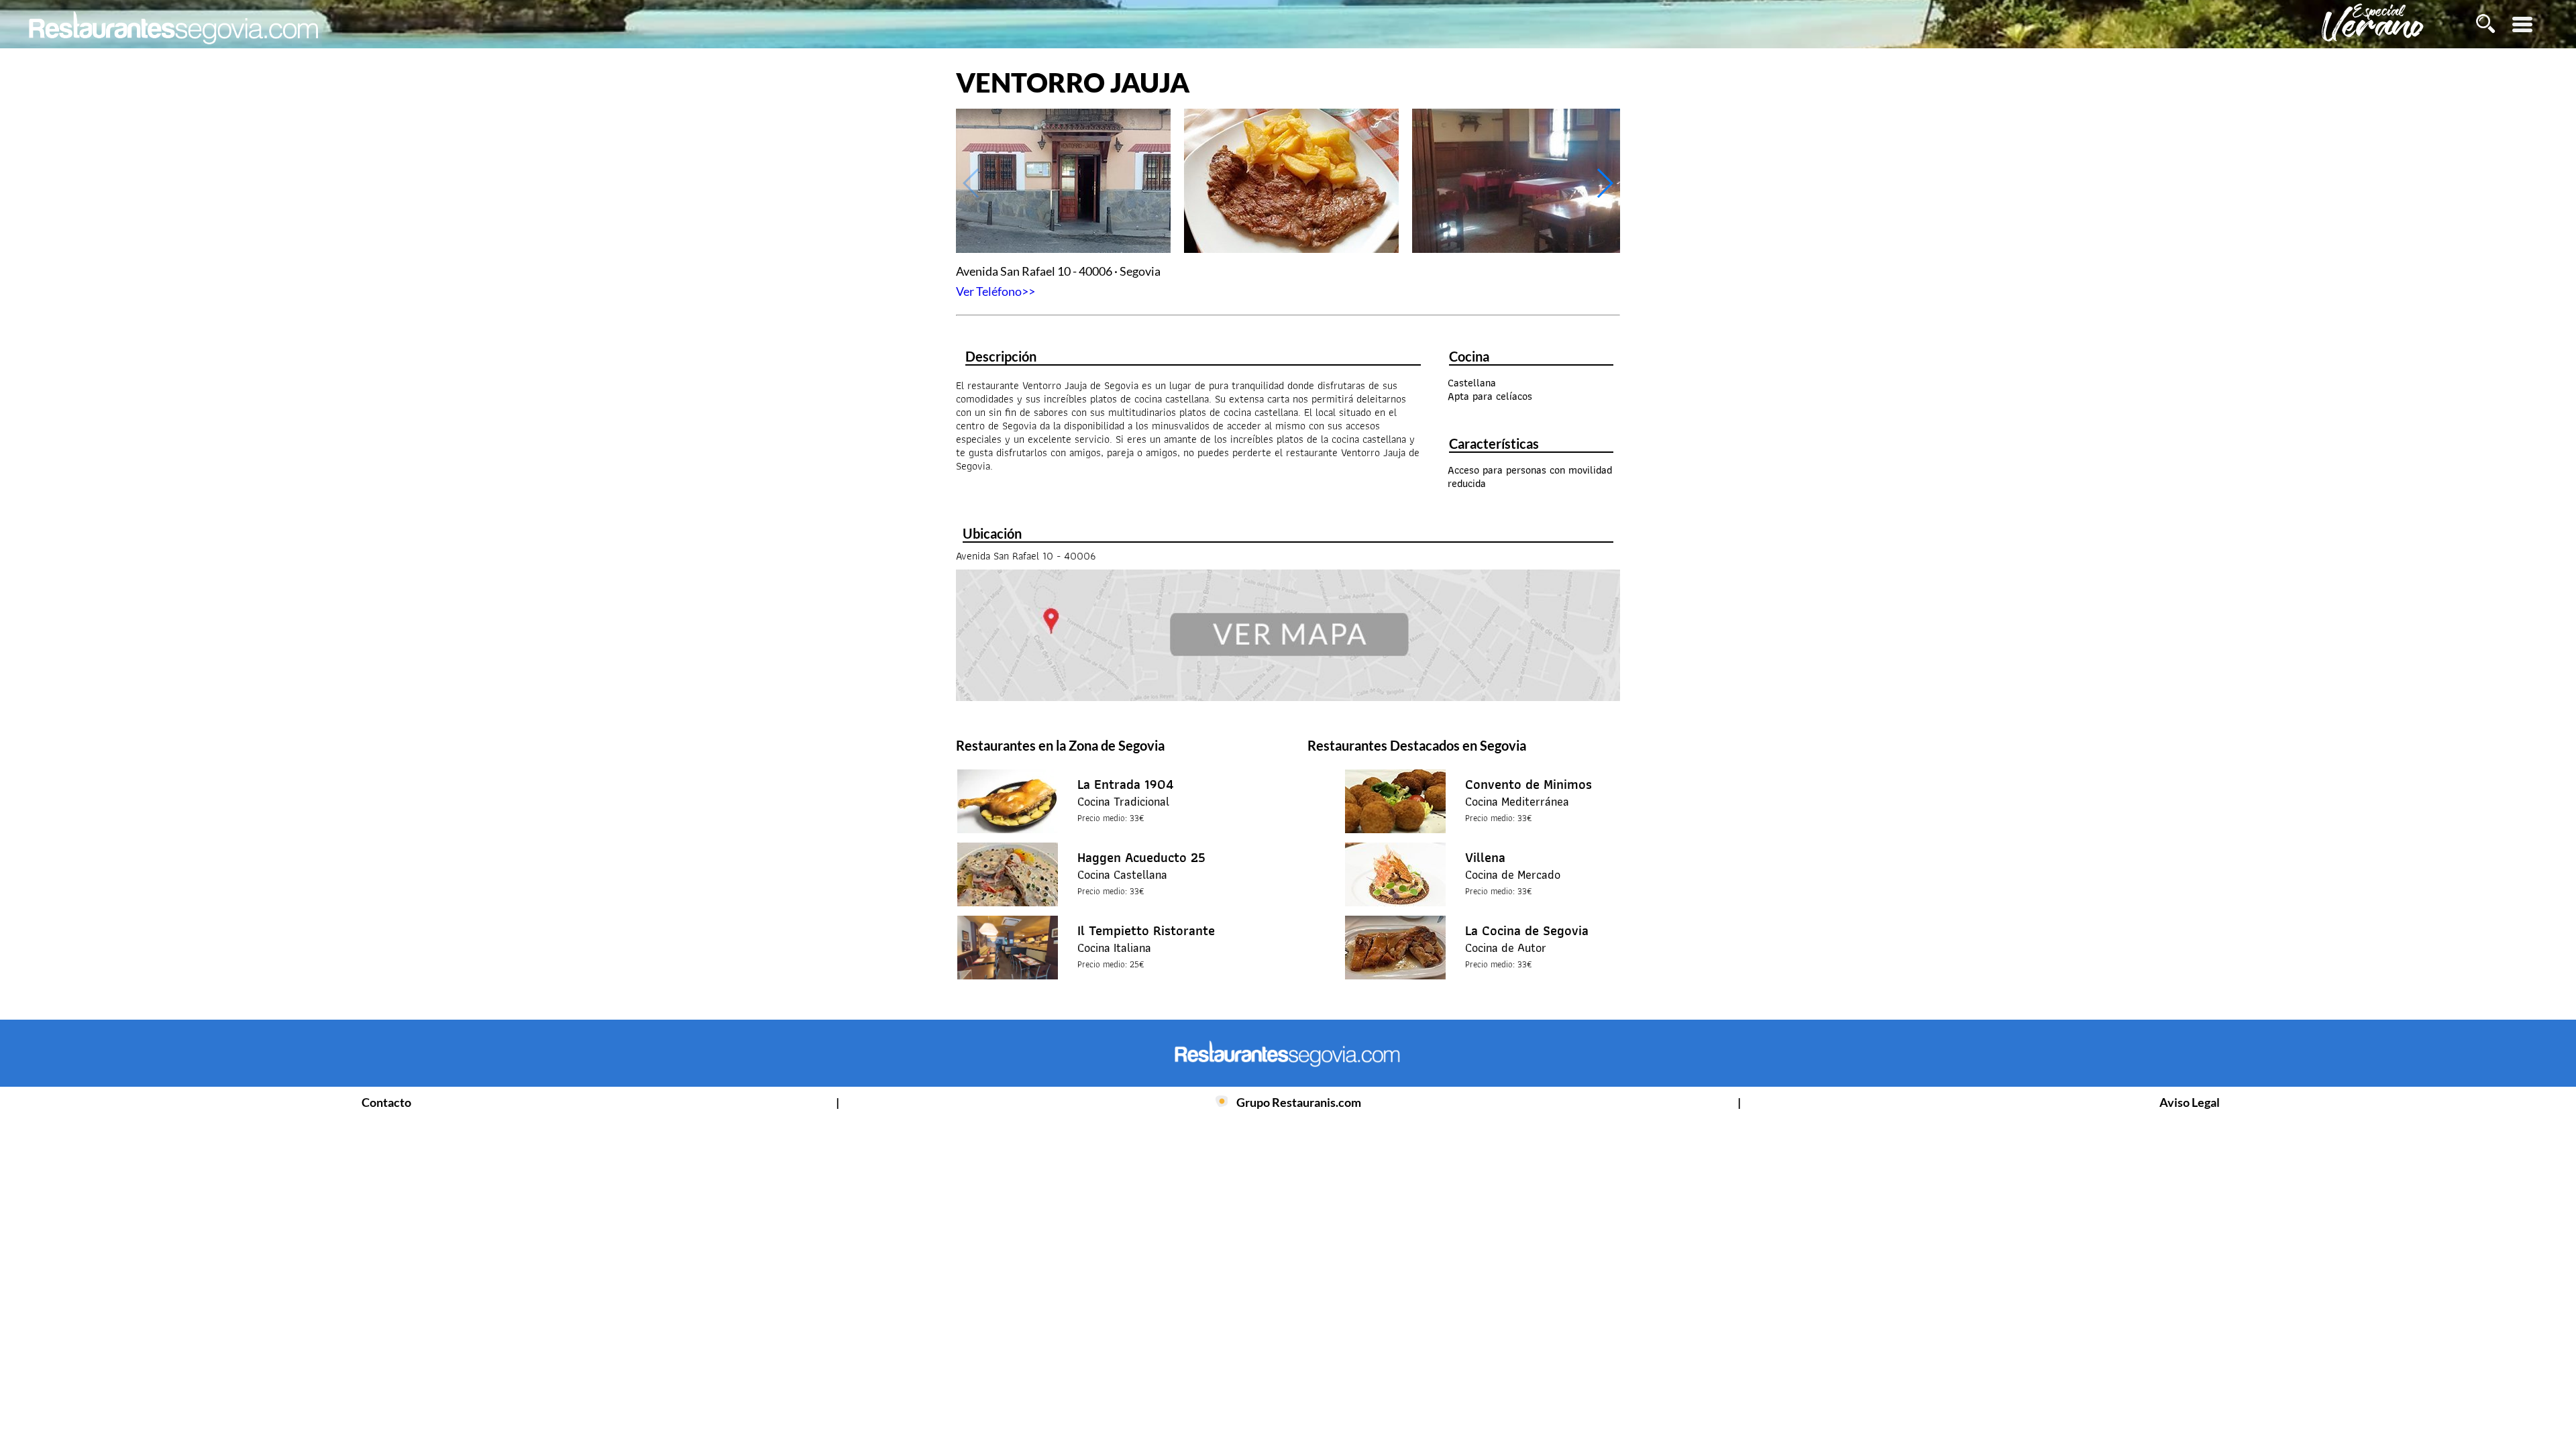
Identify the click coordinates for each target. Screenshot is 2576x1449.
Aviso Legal (2190, 1102)
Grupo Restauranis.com (1299, 1102)
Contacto (386, 1102)
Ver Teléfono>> (996, 291)
